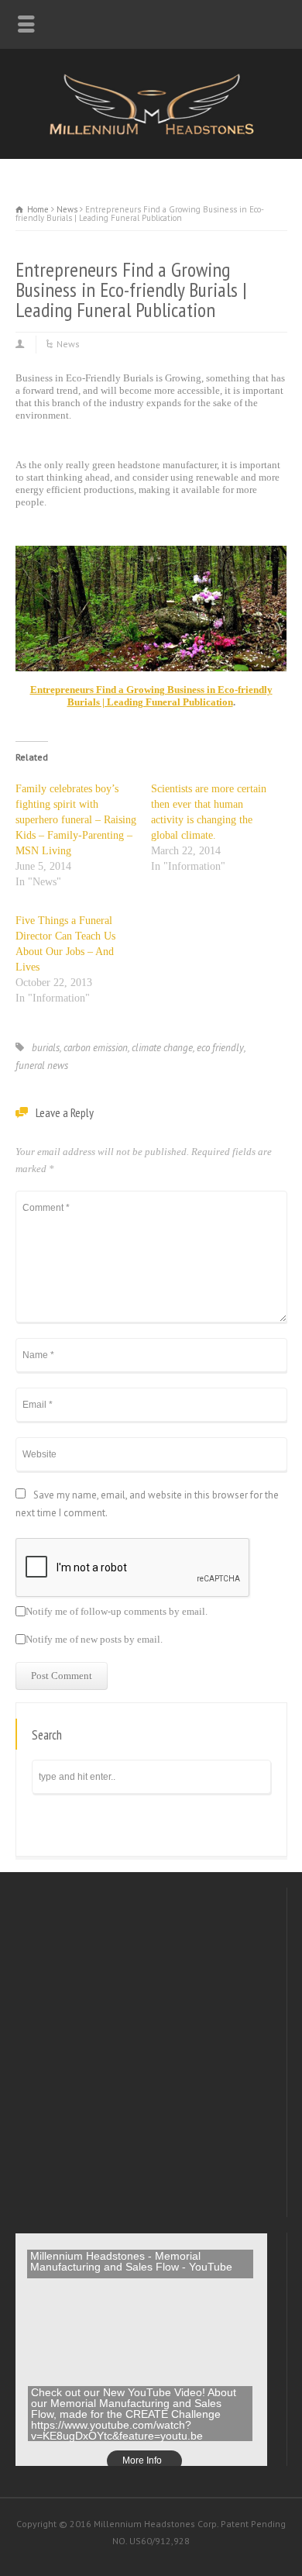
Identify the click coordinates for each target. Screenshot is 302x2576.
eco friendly (220, 1048)
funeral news (42, 1066)
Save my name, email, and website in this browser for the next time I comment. (147, 1504)
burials (46, 1048)
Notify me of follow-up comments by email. (117, 1612)
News (68, 344)
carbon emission (96, 1048)
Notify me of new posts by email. (94, 1640)
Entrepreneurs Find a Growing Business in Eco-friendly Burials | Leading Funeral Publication (151, 696)
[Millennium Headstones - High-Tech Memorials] (151, 132)
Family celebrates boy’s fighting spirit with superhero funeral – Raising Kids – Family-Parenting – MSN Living (76, 820)
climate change (162, 1048)
